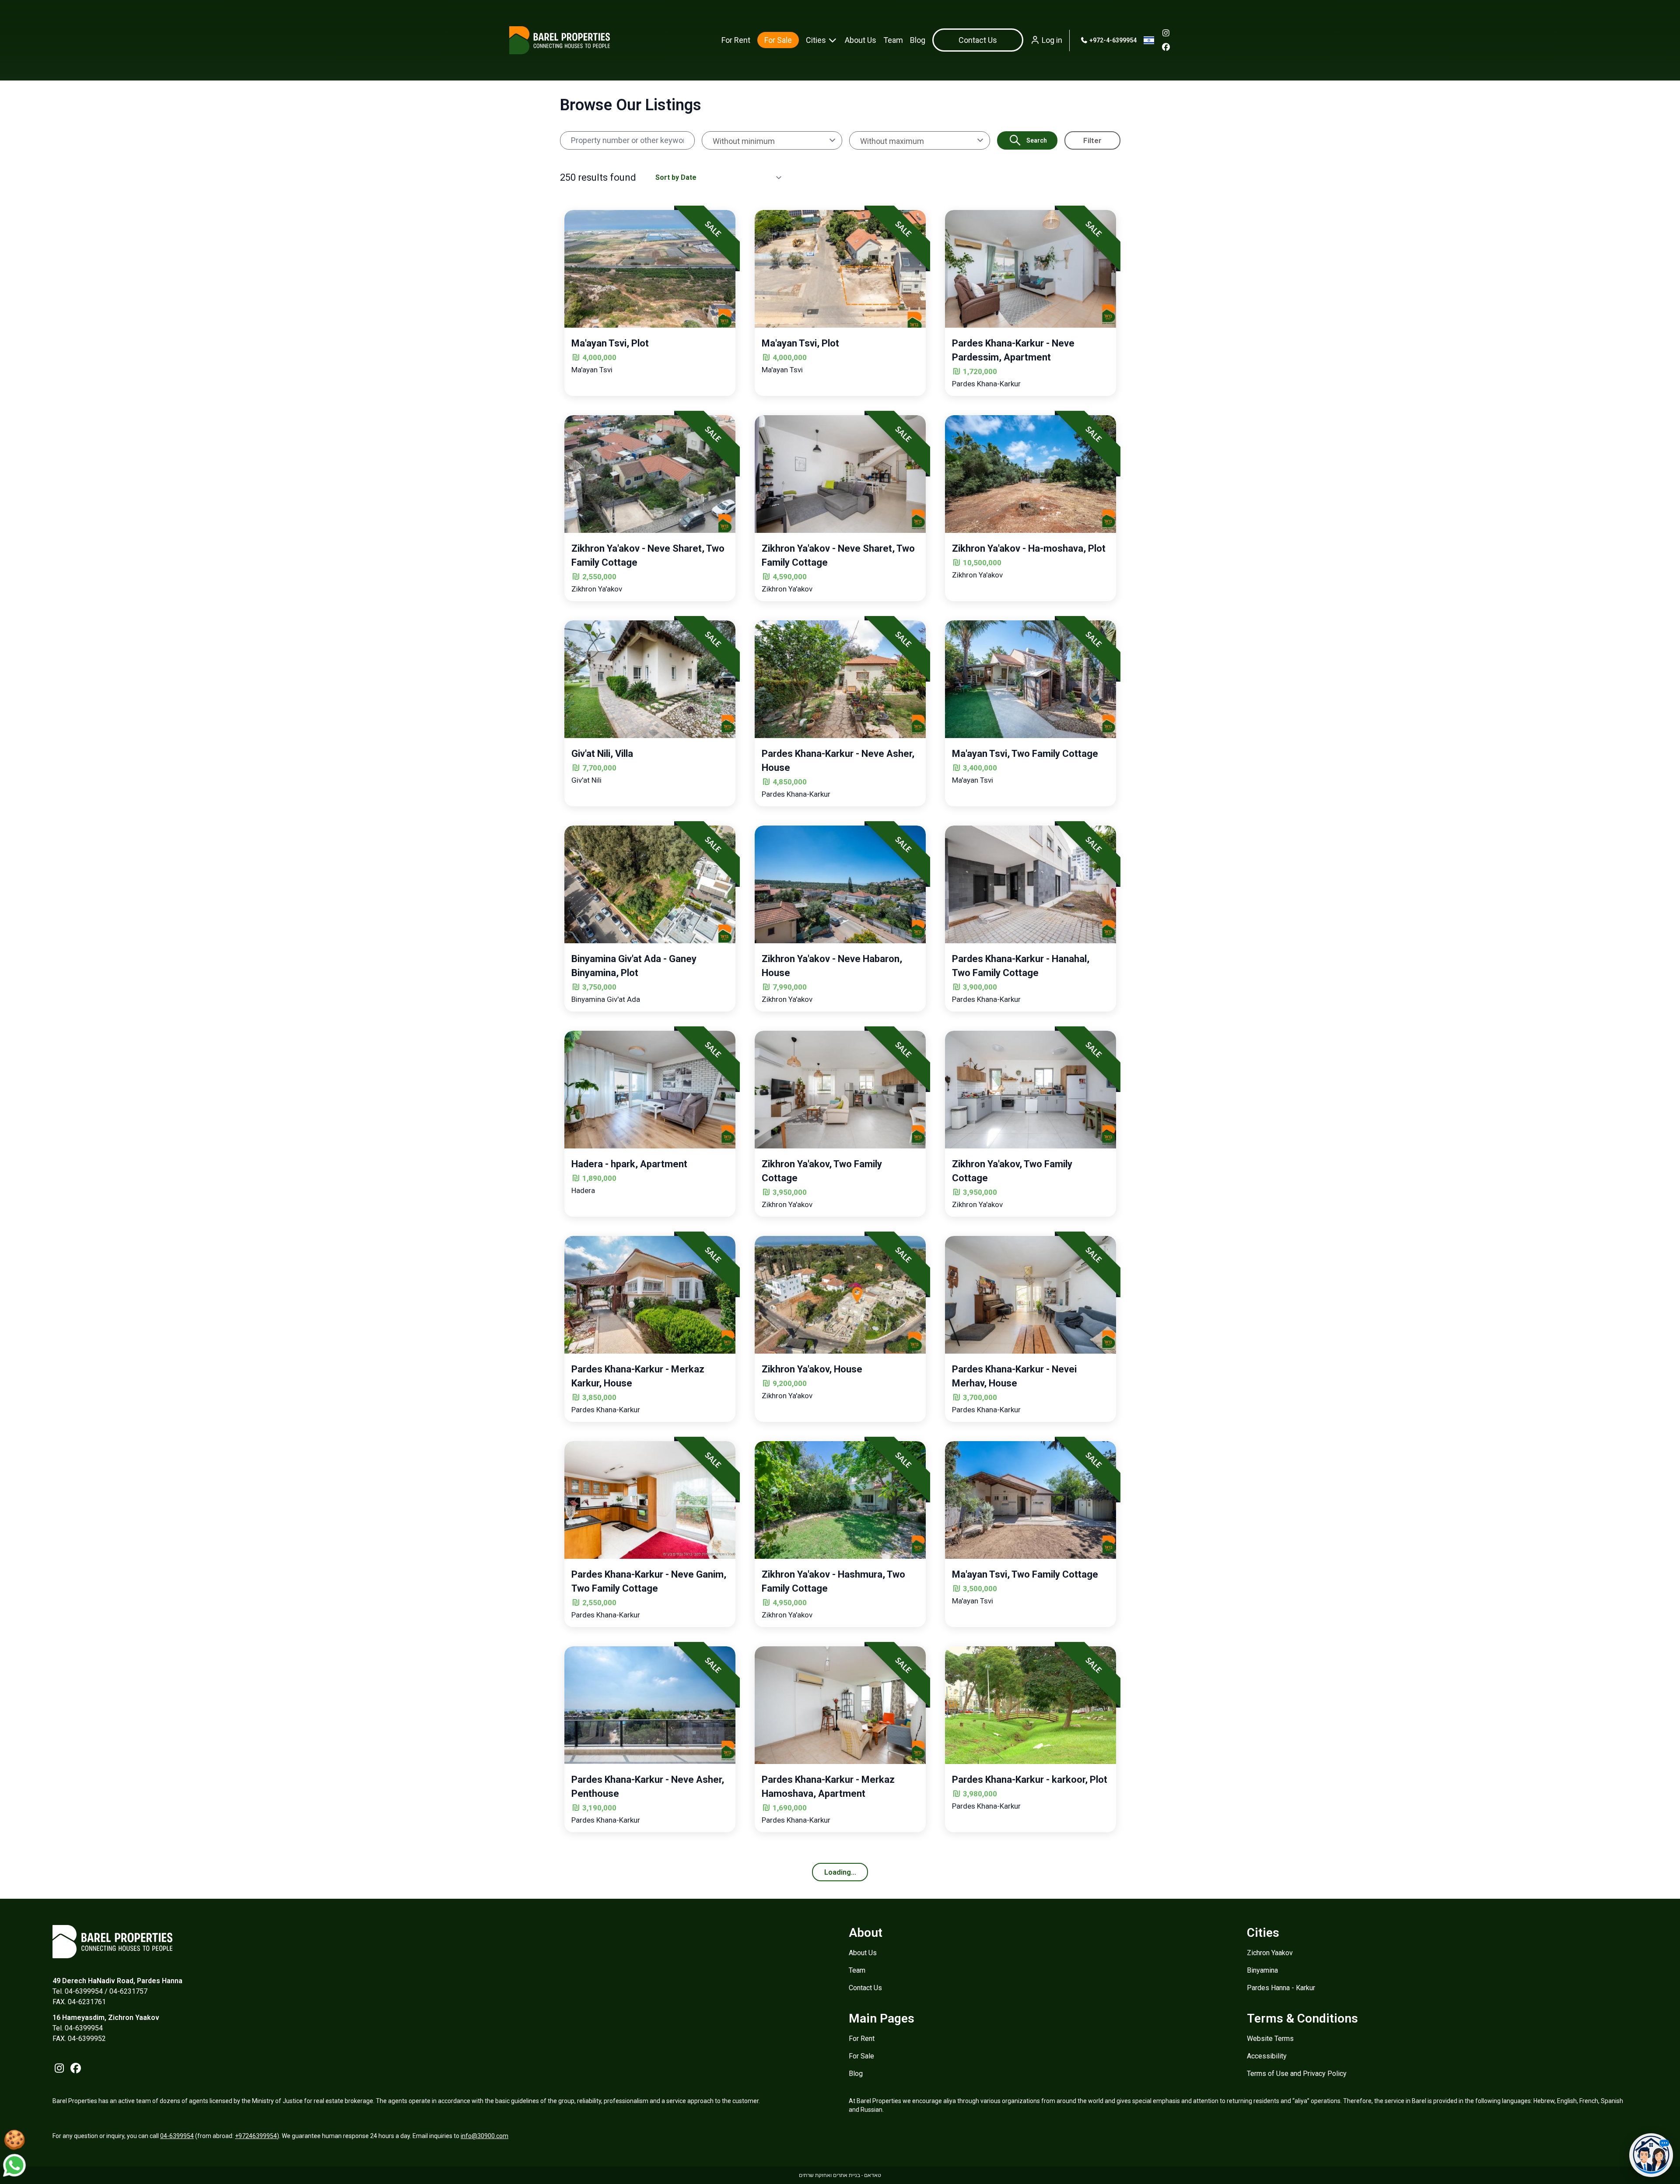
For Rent (736, 40)
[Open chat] (1651, 2155)
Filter (1092, 140)
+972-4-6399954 (1112, 40)
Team (893, 40)
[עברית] (1149, 40)
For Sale (778, 40)
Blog (918, 40)
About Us (861, 40)
